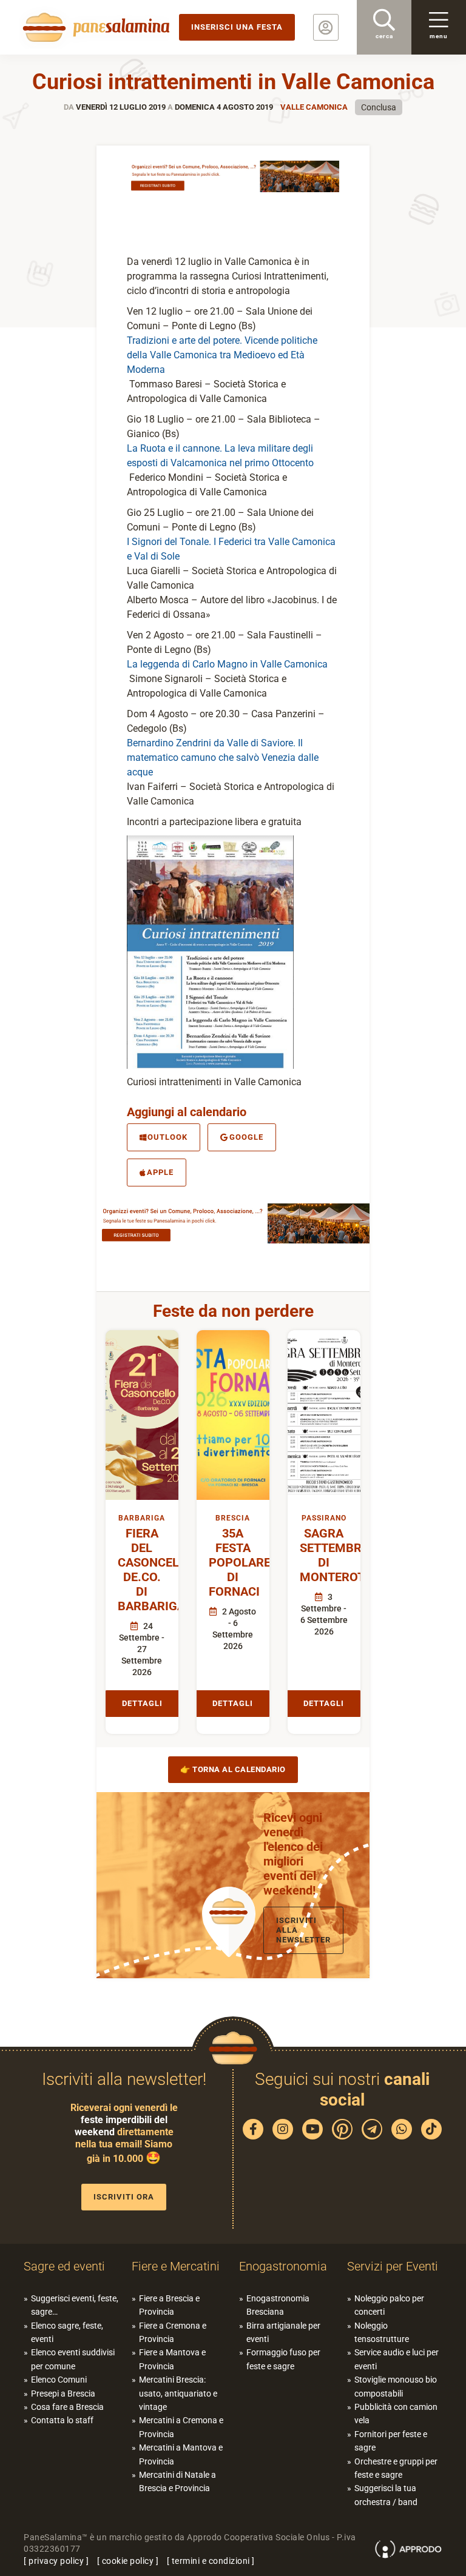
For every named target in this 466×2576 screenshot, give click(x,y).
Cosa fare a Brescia (67, 2407)
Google (246, 1137)
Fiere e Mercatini (176, 2266)
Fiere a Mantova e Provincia (172, 2359)
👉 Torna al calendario (233, 1769)
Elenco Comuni (59, 2380)
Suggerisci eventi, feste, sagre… (75, 2305)
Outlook (167, 1137)
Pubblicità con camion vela (396, 2414)
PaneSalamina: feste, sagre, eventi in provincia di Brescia (94, 27)
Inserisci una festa (237, 27)
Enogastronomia (283, 2266)
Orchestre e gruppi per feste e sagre (396, 2468)
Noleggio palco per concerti (389, 2305)
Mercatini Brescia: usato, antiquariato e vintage (178, 2393)
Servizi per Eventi (393, 2266)
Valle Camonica (314, 107)
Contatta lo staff (62, 2420)
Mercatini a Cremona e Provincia (181, 2427)
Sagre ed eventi (64, 2266)
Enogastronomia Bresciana (278, 2305)
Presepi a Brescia (63, 2394)
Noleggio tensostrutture (382, 2332)
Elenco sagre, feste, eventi (67, 2332)
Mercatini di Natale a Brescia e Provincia (177, 2481)
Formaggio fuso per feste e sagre (283, 2359)
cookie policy (128, 2561)
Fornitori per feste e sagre (391, 2441)
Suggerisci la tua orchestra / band (386, 2495)
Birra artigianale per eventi (283, 2332)
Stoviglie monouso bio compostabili (396, 2386)
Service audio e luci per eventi (397, 2359)
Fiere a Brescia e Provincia (169, 2305)
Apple (160, 1172)
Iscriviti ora (124, 2197)
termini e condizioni (211, 2561)
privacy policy (56, 2561)
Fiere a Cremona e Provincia (173, 2332)
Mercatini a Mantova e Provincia (181, 2454)
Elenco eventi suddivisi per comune (73, 2359)
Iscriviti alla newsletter (303, 1930)
